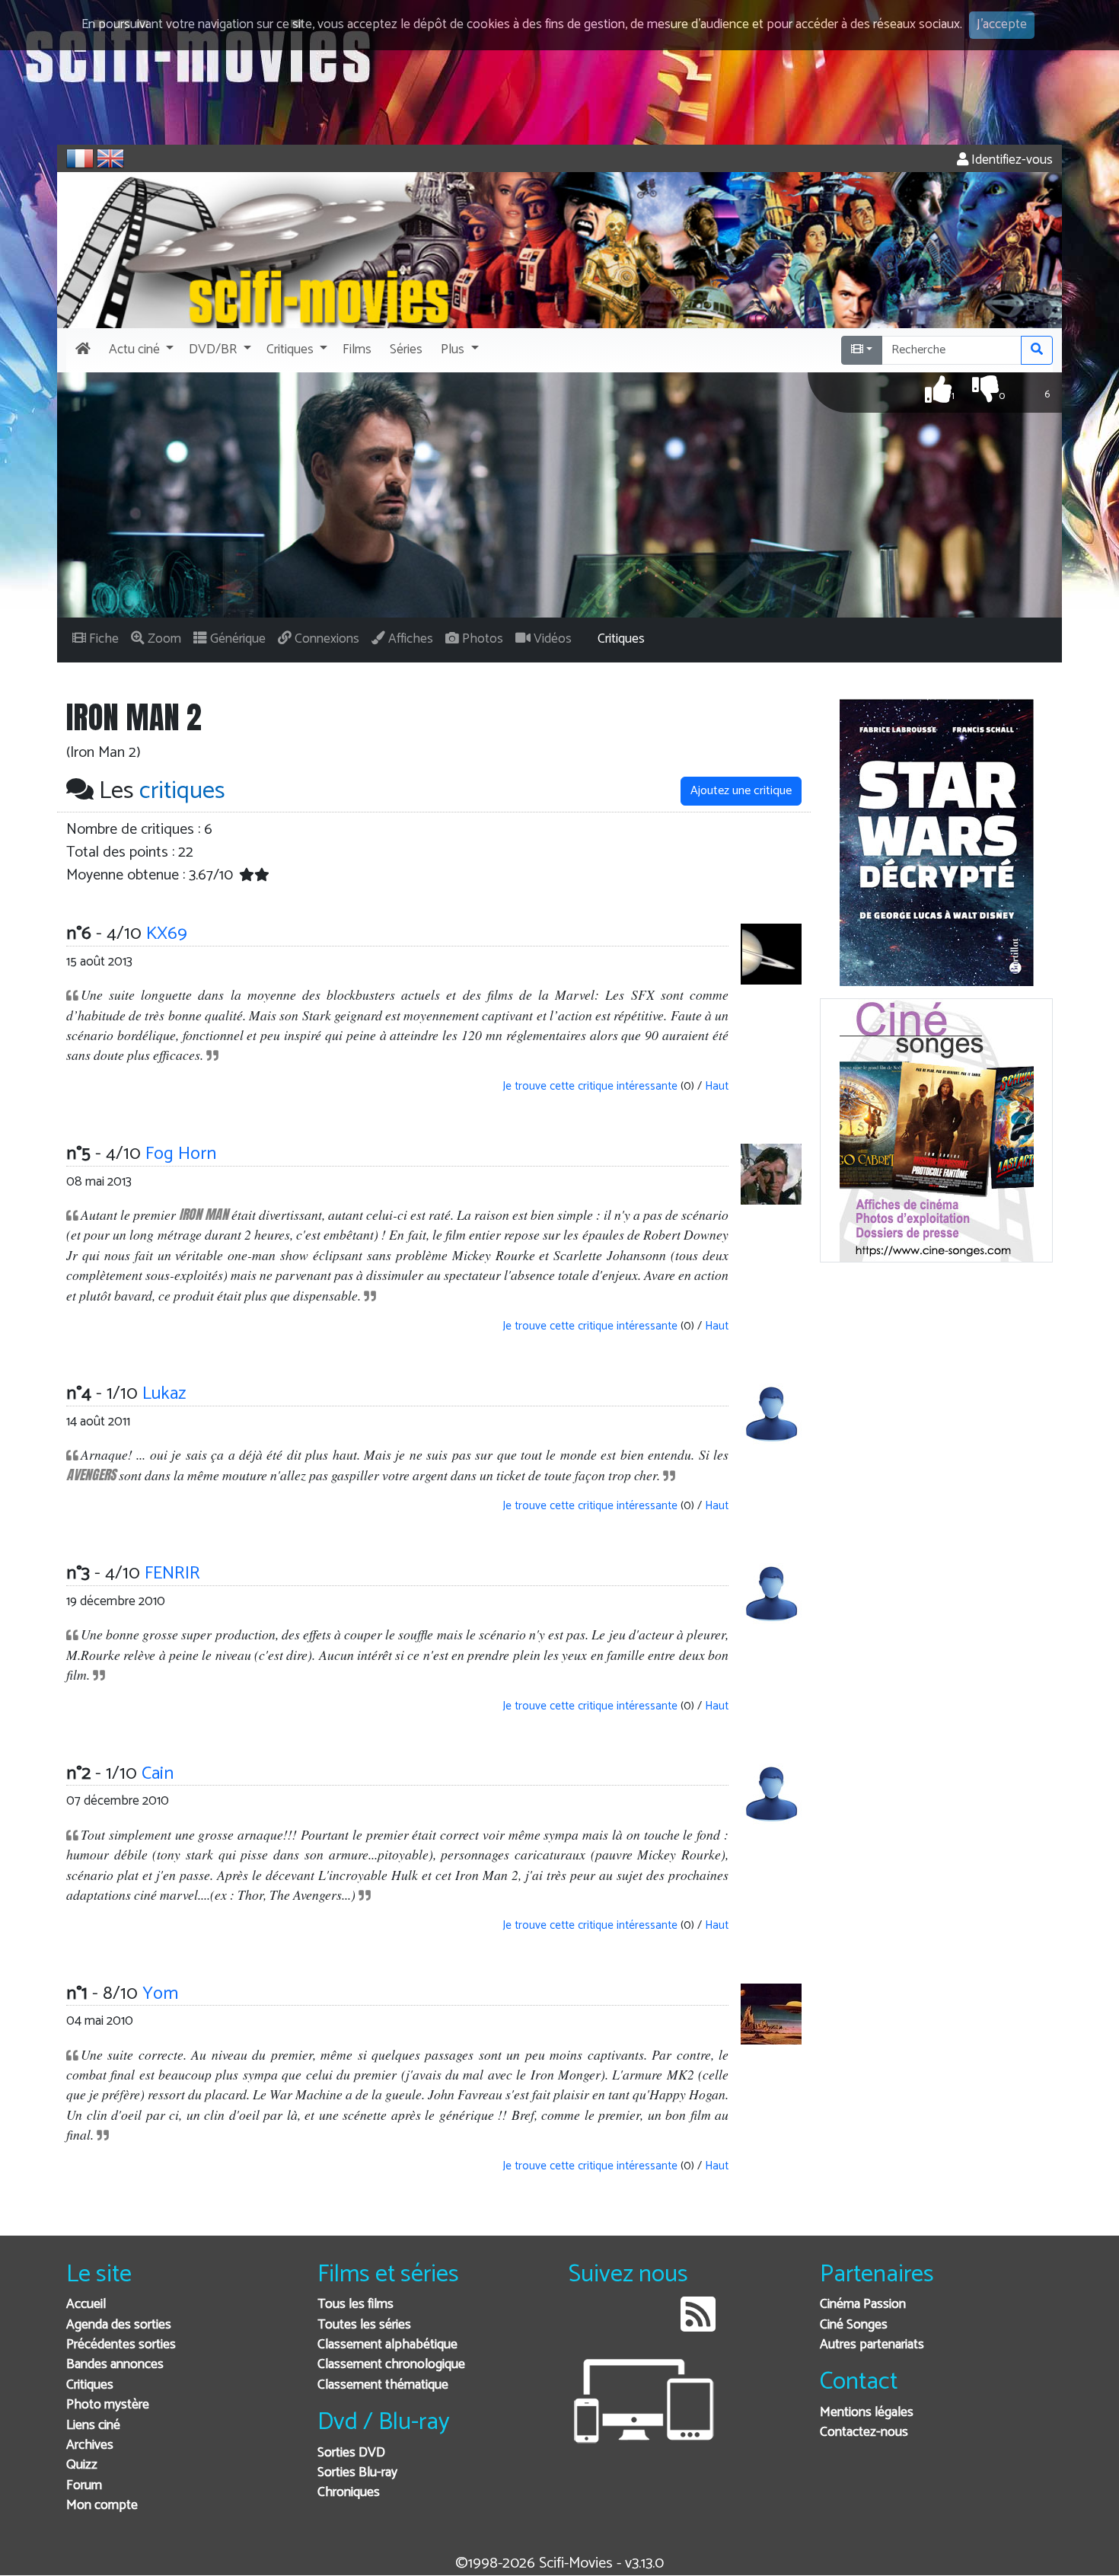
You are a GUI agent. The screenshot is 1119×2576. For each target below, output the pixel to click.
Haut (717, 1086)
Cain (158, 1774)
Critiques (90, 2385)
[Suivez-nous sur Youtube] (659, 2326)
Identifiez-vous (1011, 160)
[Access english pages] (110, 158)
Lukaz (164, 1394)
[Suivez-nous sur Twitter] (622, 2326)
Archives (90, 2445)
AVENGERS (91, 1475)
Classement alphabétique (387, 2345)
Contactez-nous (864, 2432)
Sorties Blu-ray (357, 2473)
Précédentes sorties (121, 2345)
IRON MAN (204, 1214)
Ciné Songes (854, 2325)
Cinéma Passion (863, 2305)
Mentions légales (867, 2413)
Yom (160, 1994)
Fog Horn (181, 1154)
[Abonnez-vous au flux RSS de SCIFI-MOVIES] (698, 2326)
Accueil (86, 2305)
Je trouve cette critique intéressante (588, 1086)
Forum (84, 2486)
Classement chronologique (391, 2365)
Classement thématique (383, 2385)
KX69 (167, 934)
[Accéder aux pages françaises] (80, 158)
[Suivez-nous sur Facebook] (584, 2326)
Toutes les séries (364, 2325)
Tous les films (355, 2305)
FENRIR (172, 1574)
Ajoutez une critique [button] (741, 791)
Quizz (82, 2465)
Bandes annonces (115, 2365)
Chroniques (349, 2493)
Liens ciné (93, 2426)
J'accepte (1002, 25)
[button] (140, 350)
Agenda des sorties (119, 2325)
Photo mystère (108, 2405)
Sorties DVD (351, 2453)
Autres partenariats (872, 2345)
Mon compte (102, 2506)
